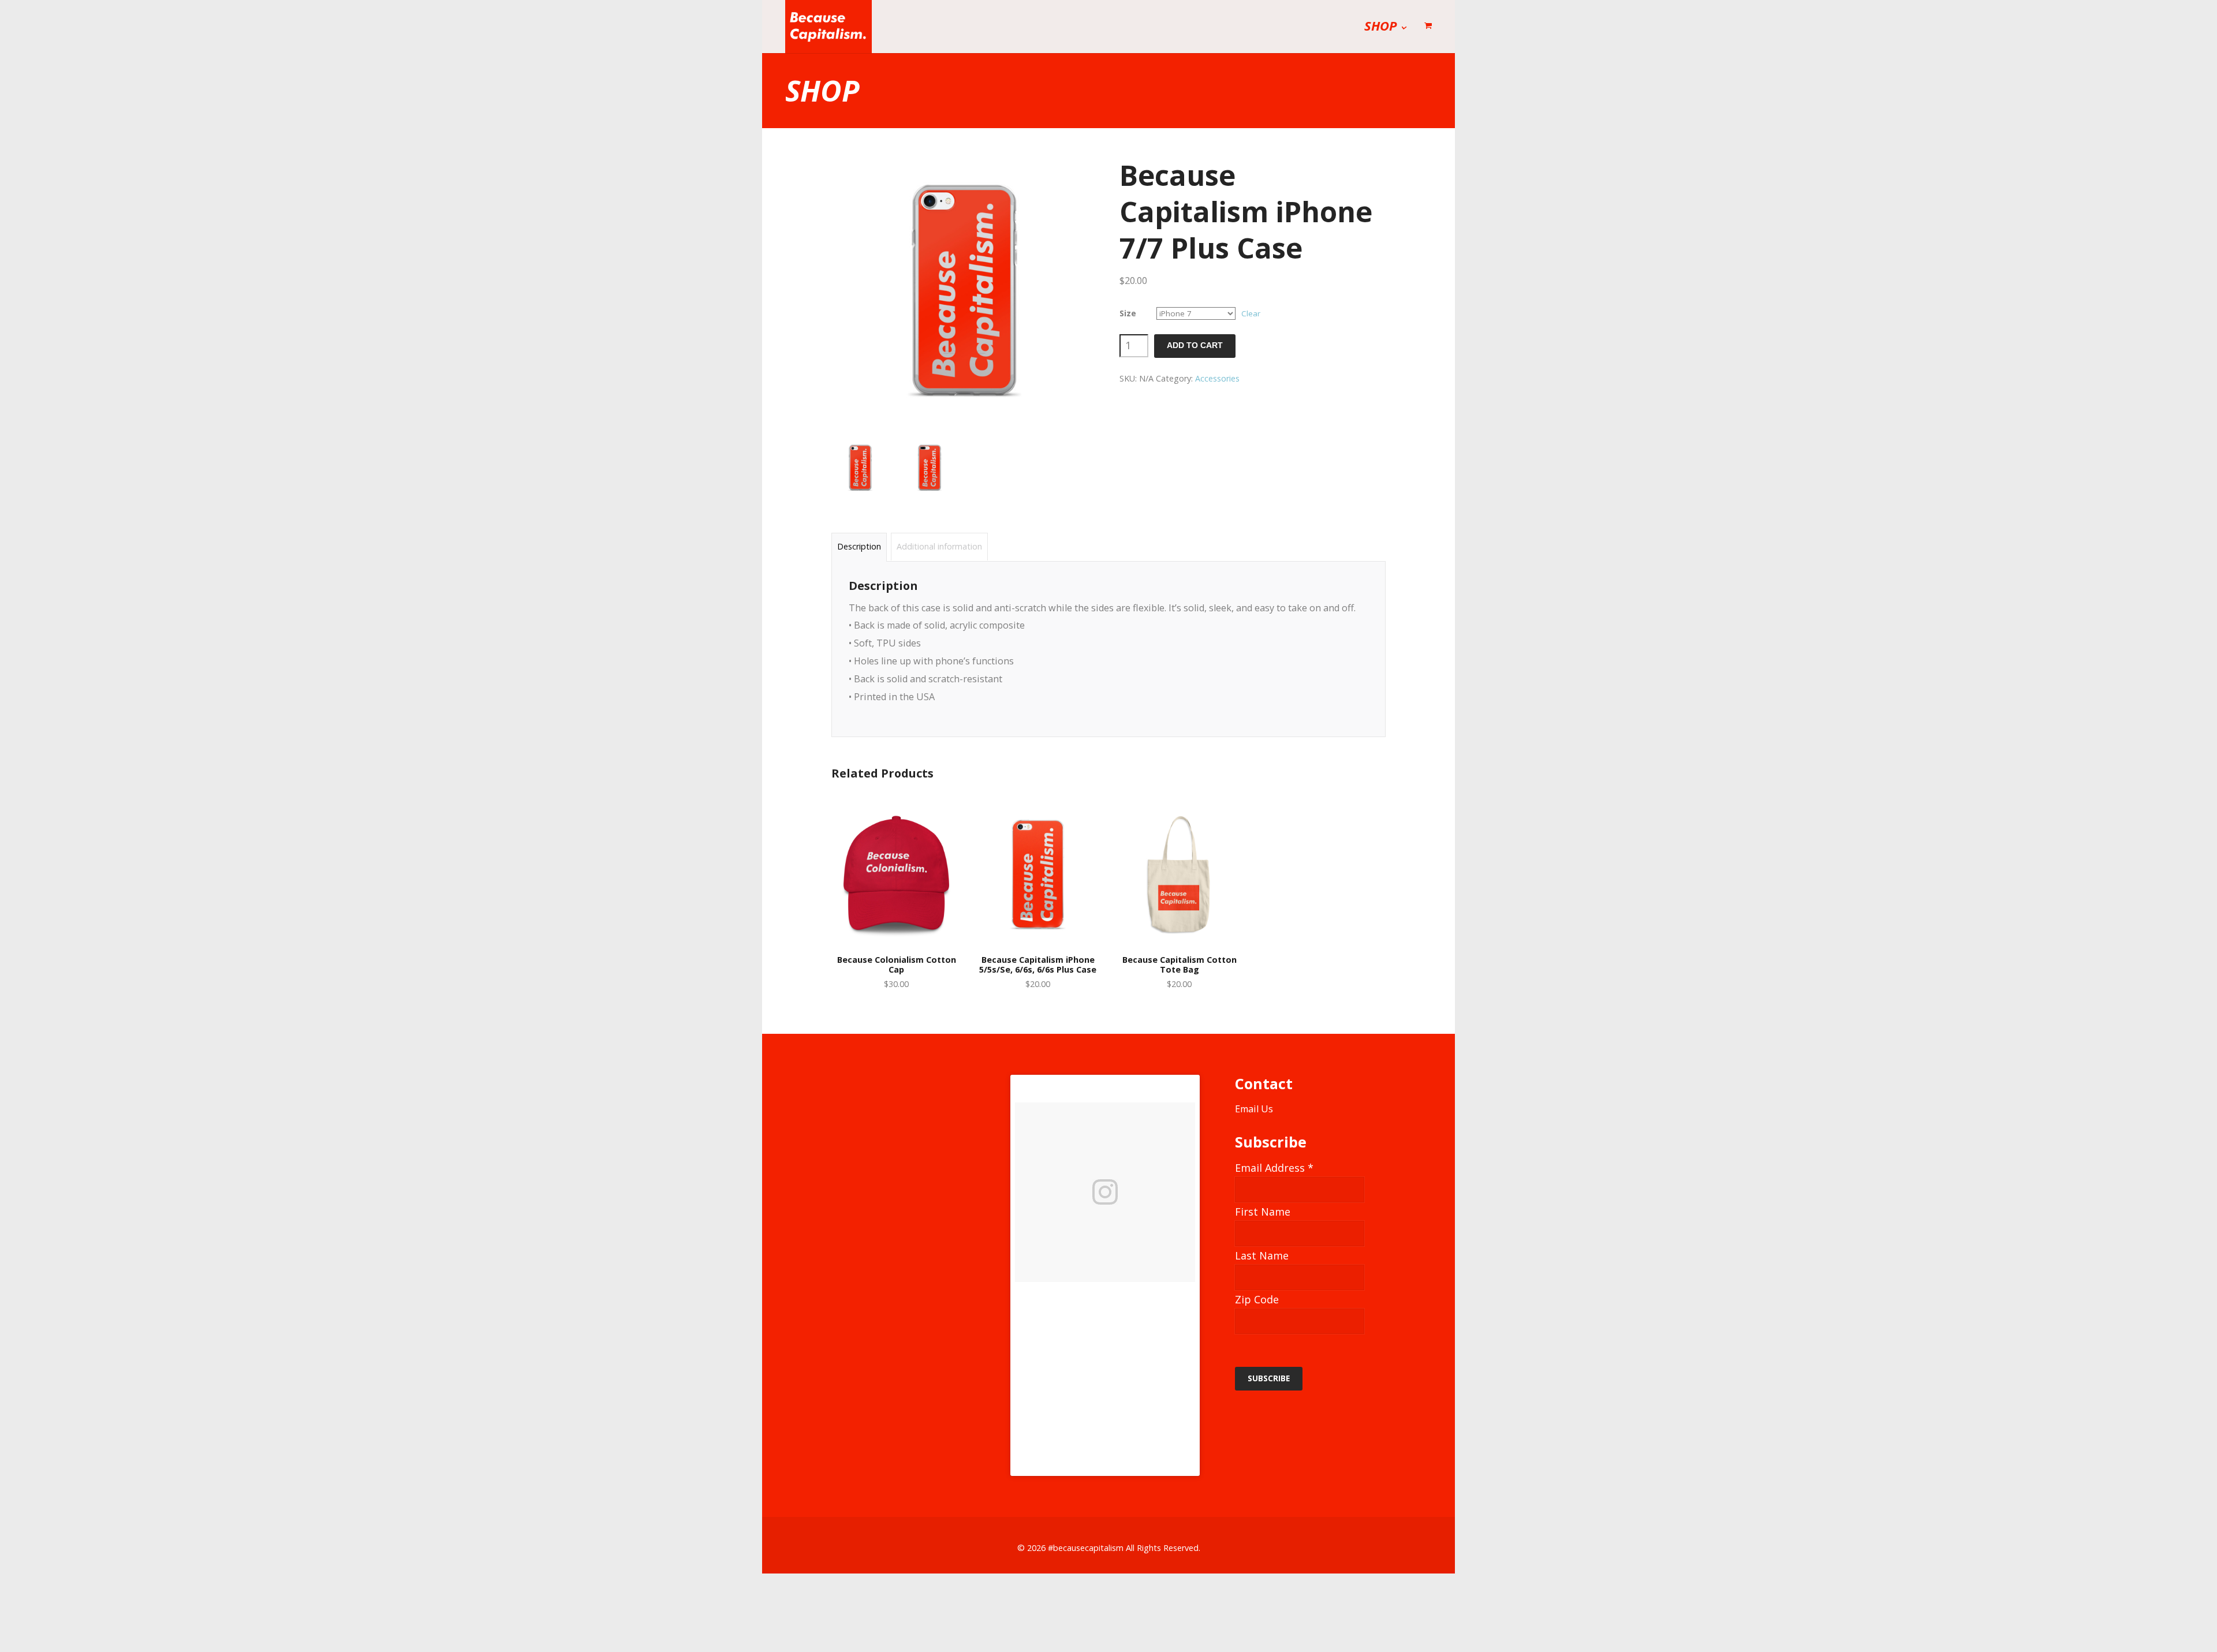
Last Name (1262, 1255)
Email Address (1274, 1168)
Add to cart (1195, 345)
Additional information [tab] (939, 546)
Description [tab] (859, 546)
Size (1128, 313)
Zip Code (1257, 1299)
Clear (1251, 313)
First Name (1263, 1212)
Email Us (1254, 1109)
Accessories (1217, 378)
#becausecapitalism (1086, 1548)
